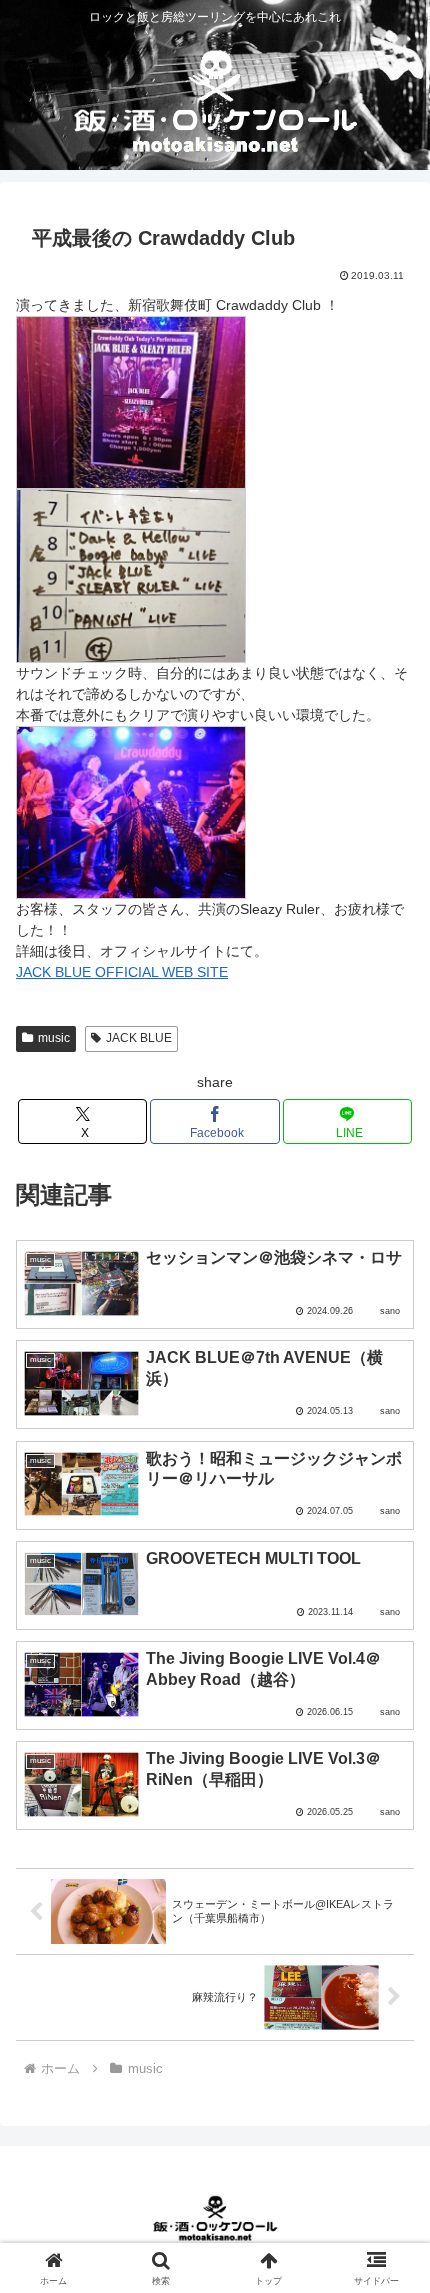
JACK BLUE (139, 1038)
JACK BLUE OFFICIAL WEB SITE (122, 972)
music (54, 1038)
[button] (388, 2211)
